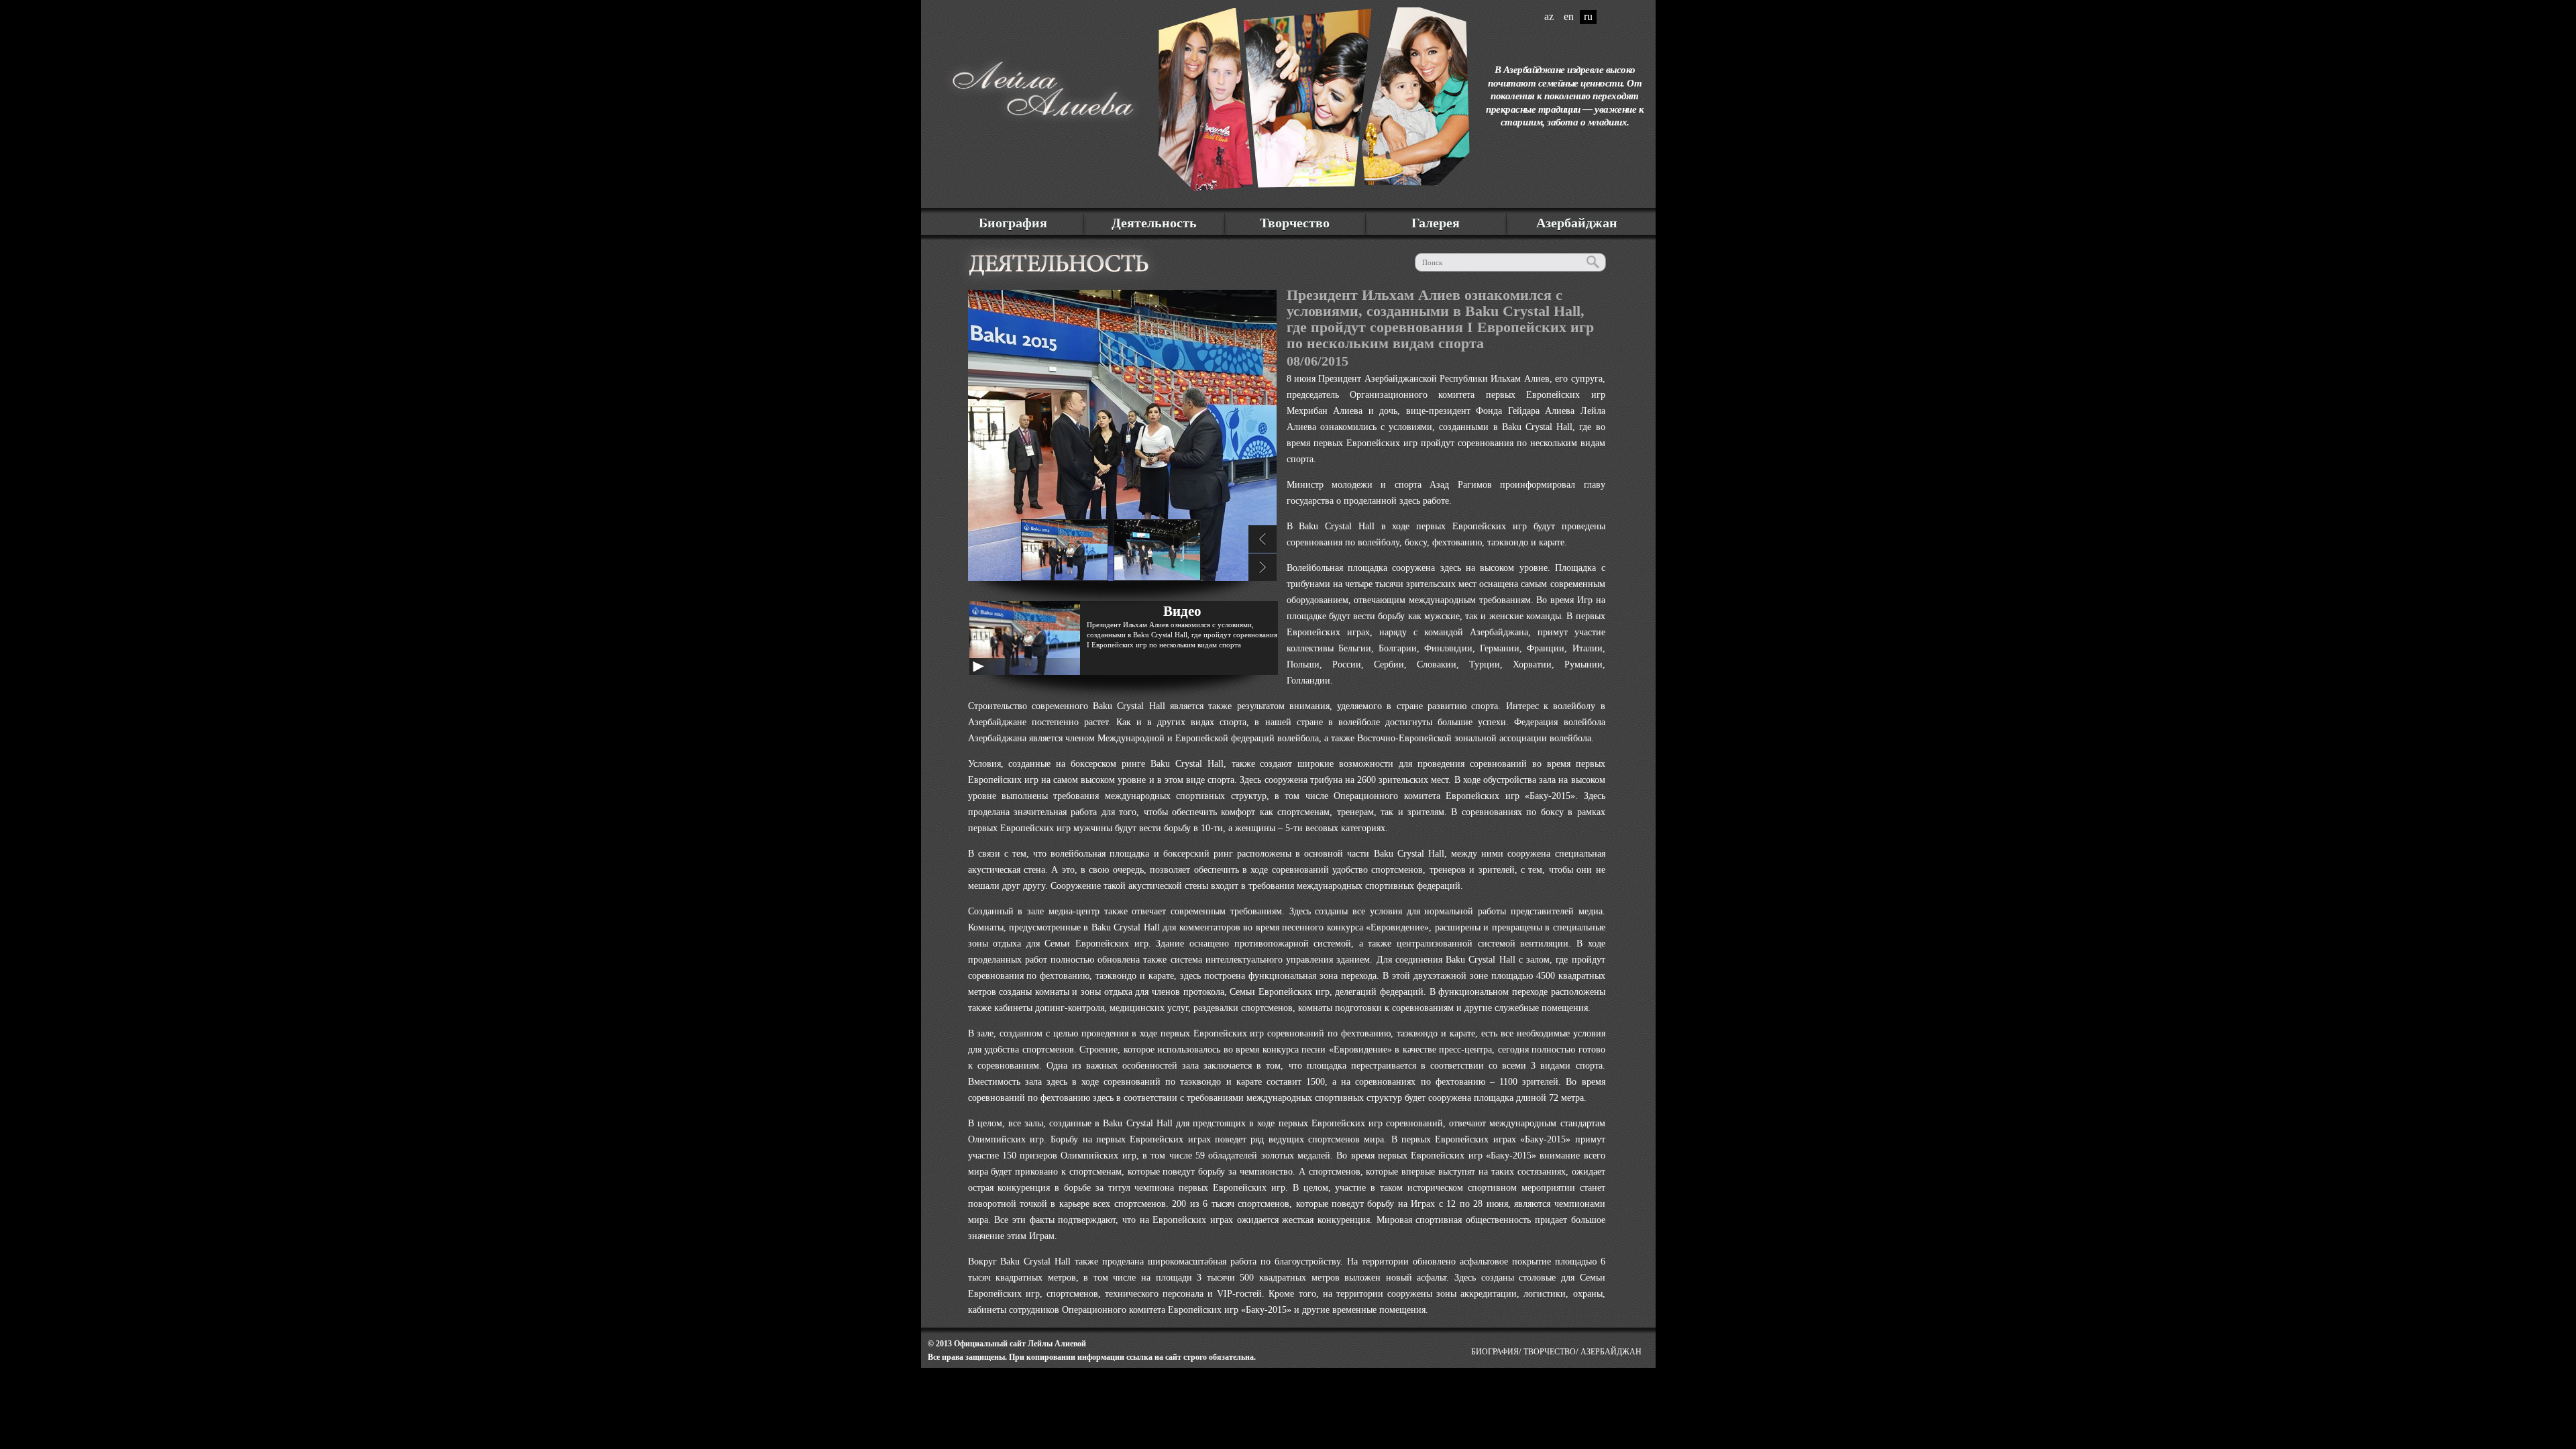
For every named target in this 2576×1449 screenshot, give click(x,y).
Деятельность (1154, 223)
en (1569, 16)
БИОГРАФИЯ (1495, 1352)
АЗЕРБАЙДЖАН (1611, 1352)
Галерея (1436, 223)
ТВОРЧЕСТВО (1550, 1352)
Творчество (1295, 223)
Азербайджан (1577, 223)
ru (1588, 16)
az (1549, 16)
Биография (1013, 223)
